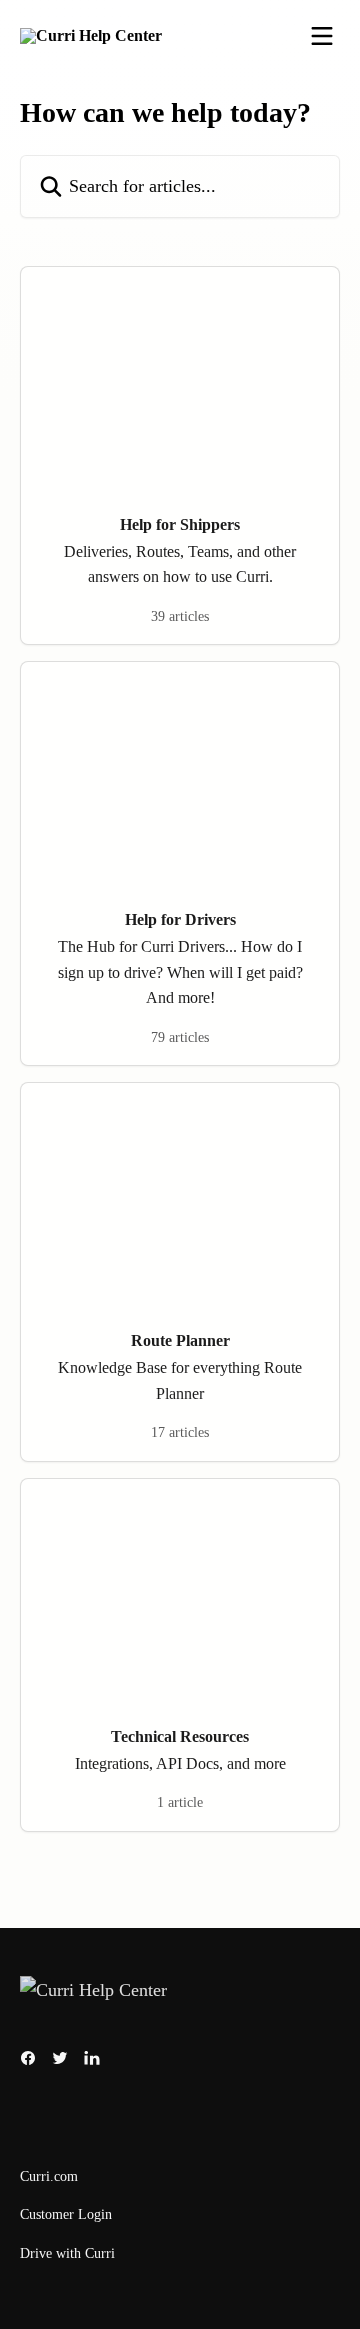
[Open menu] (322, 36)
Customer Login (66, 2214)
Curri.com (49, 2176)
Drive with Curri (67, 2253)
